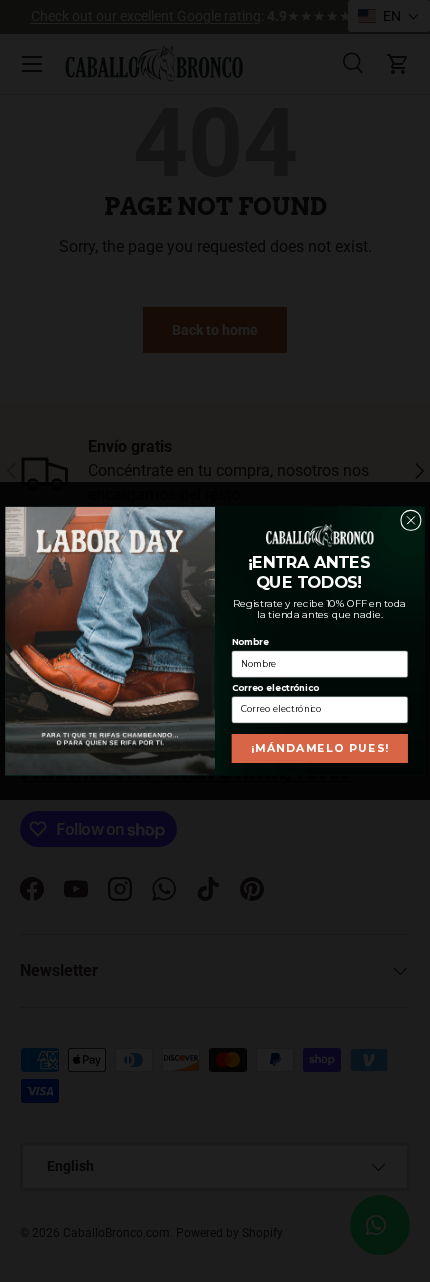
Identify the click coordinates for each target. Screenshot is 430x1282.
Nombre (250, 642)
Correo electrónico (276, 688)
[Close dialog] (411, 520)
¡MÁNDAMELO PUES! (320, 748)
